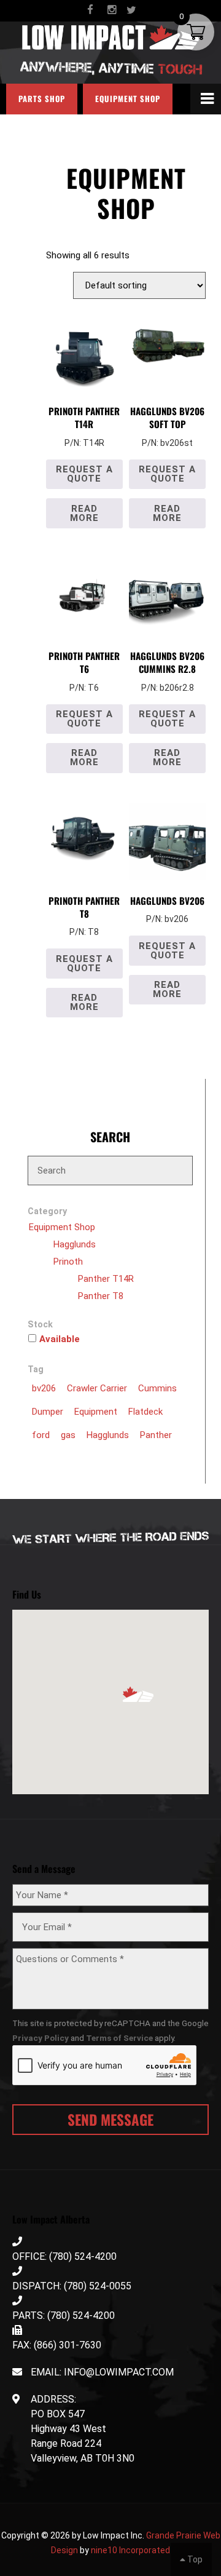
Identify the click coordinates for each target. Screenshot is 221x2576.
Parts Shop (42, 99)
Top (194, 2559)
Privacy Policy (41, 2038)
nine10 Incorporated (130, 2550)
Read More (84, 513)
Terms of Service (119, 2038)
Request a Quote (84, 474)
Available (60, 1339)
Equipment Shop (128, 99)
